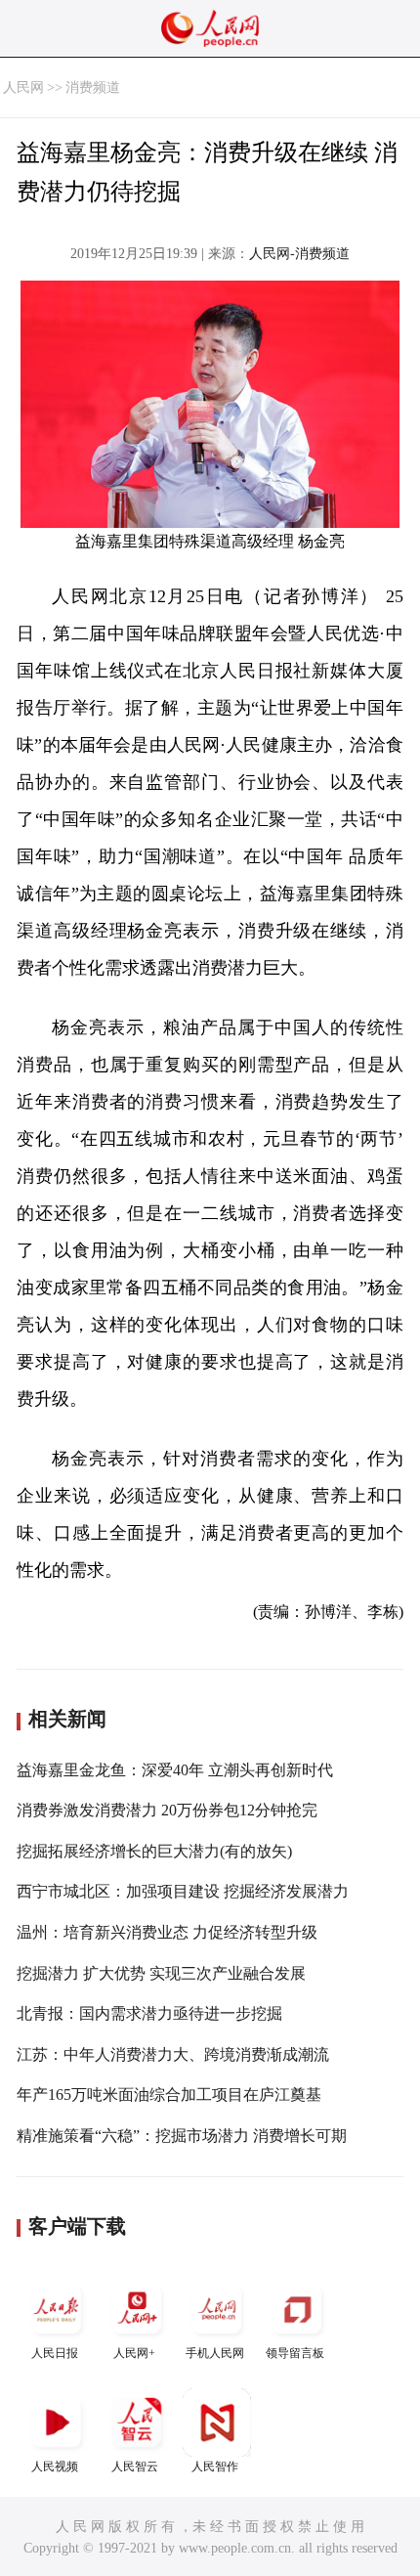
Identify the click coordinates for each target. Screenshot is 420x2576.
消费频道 (93, 87)
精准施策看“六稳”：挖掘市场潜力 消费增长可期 (182, 2136)
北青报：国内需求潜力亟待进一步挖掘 (149, 2013)
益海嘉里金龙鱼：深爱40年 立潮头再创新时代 (175, 1770)
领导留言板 (295, 2353)
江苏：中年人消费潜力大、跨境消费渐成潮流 (173, 2054)
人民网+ (134, 2353)
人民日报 (55, 2353)
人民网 (23, 87)
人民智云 (135, 2467)
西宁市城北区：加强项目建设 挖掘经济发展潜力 (183, 1891)
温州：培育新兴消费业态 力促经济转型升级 (167, 1932)
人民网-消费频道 (299, 254)
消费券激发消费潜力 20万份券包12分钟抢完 (167, 1810)
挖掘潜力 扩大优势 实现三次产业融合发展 (161, 1973)
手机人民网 (215, 2353)
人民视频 (55, 2467)
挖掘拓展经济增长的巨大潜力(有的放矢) (154, 1851)
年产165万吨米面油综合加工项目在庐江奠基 (169, 2095)
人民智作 (215, 2467)
